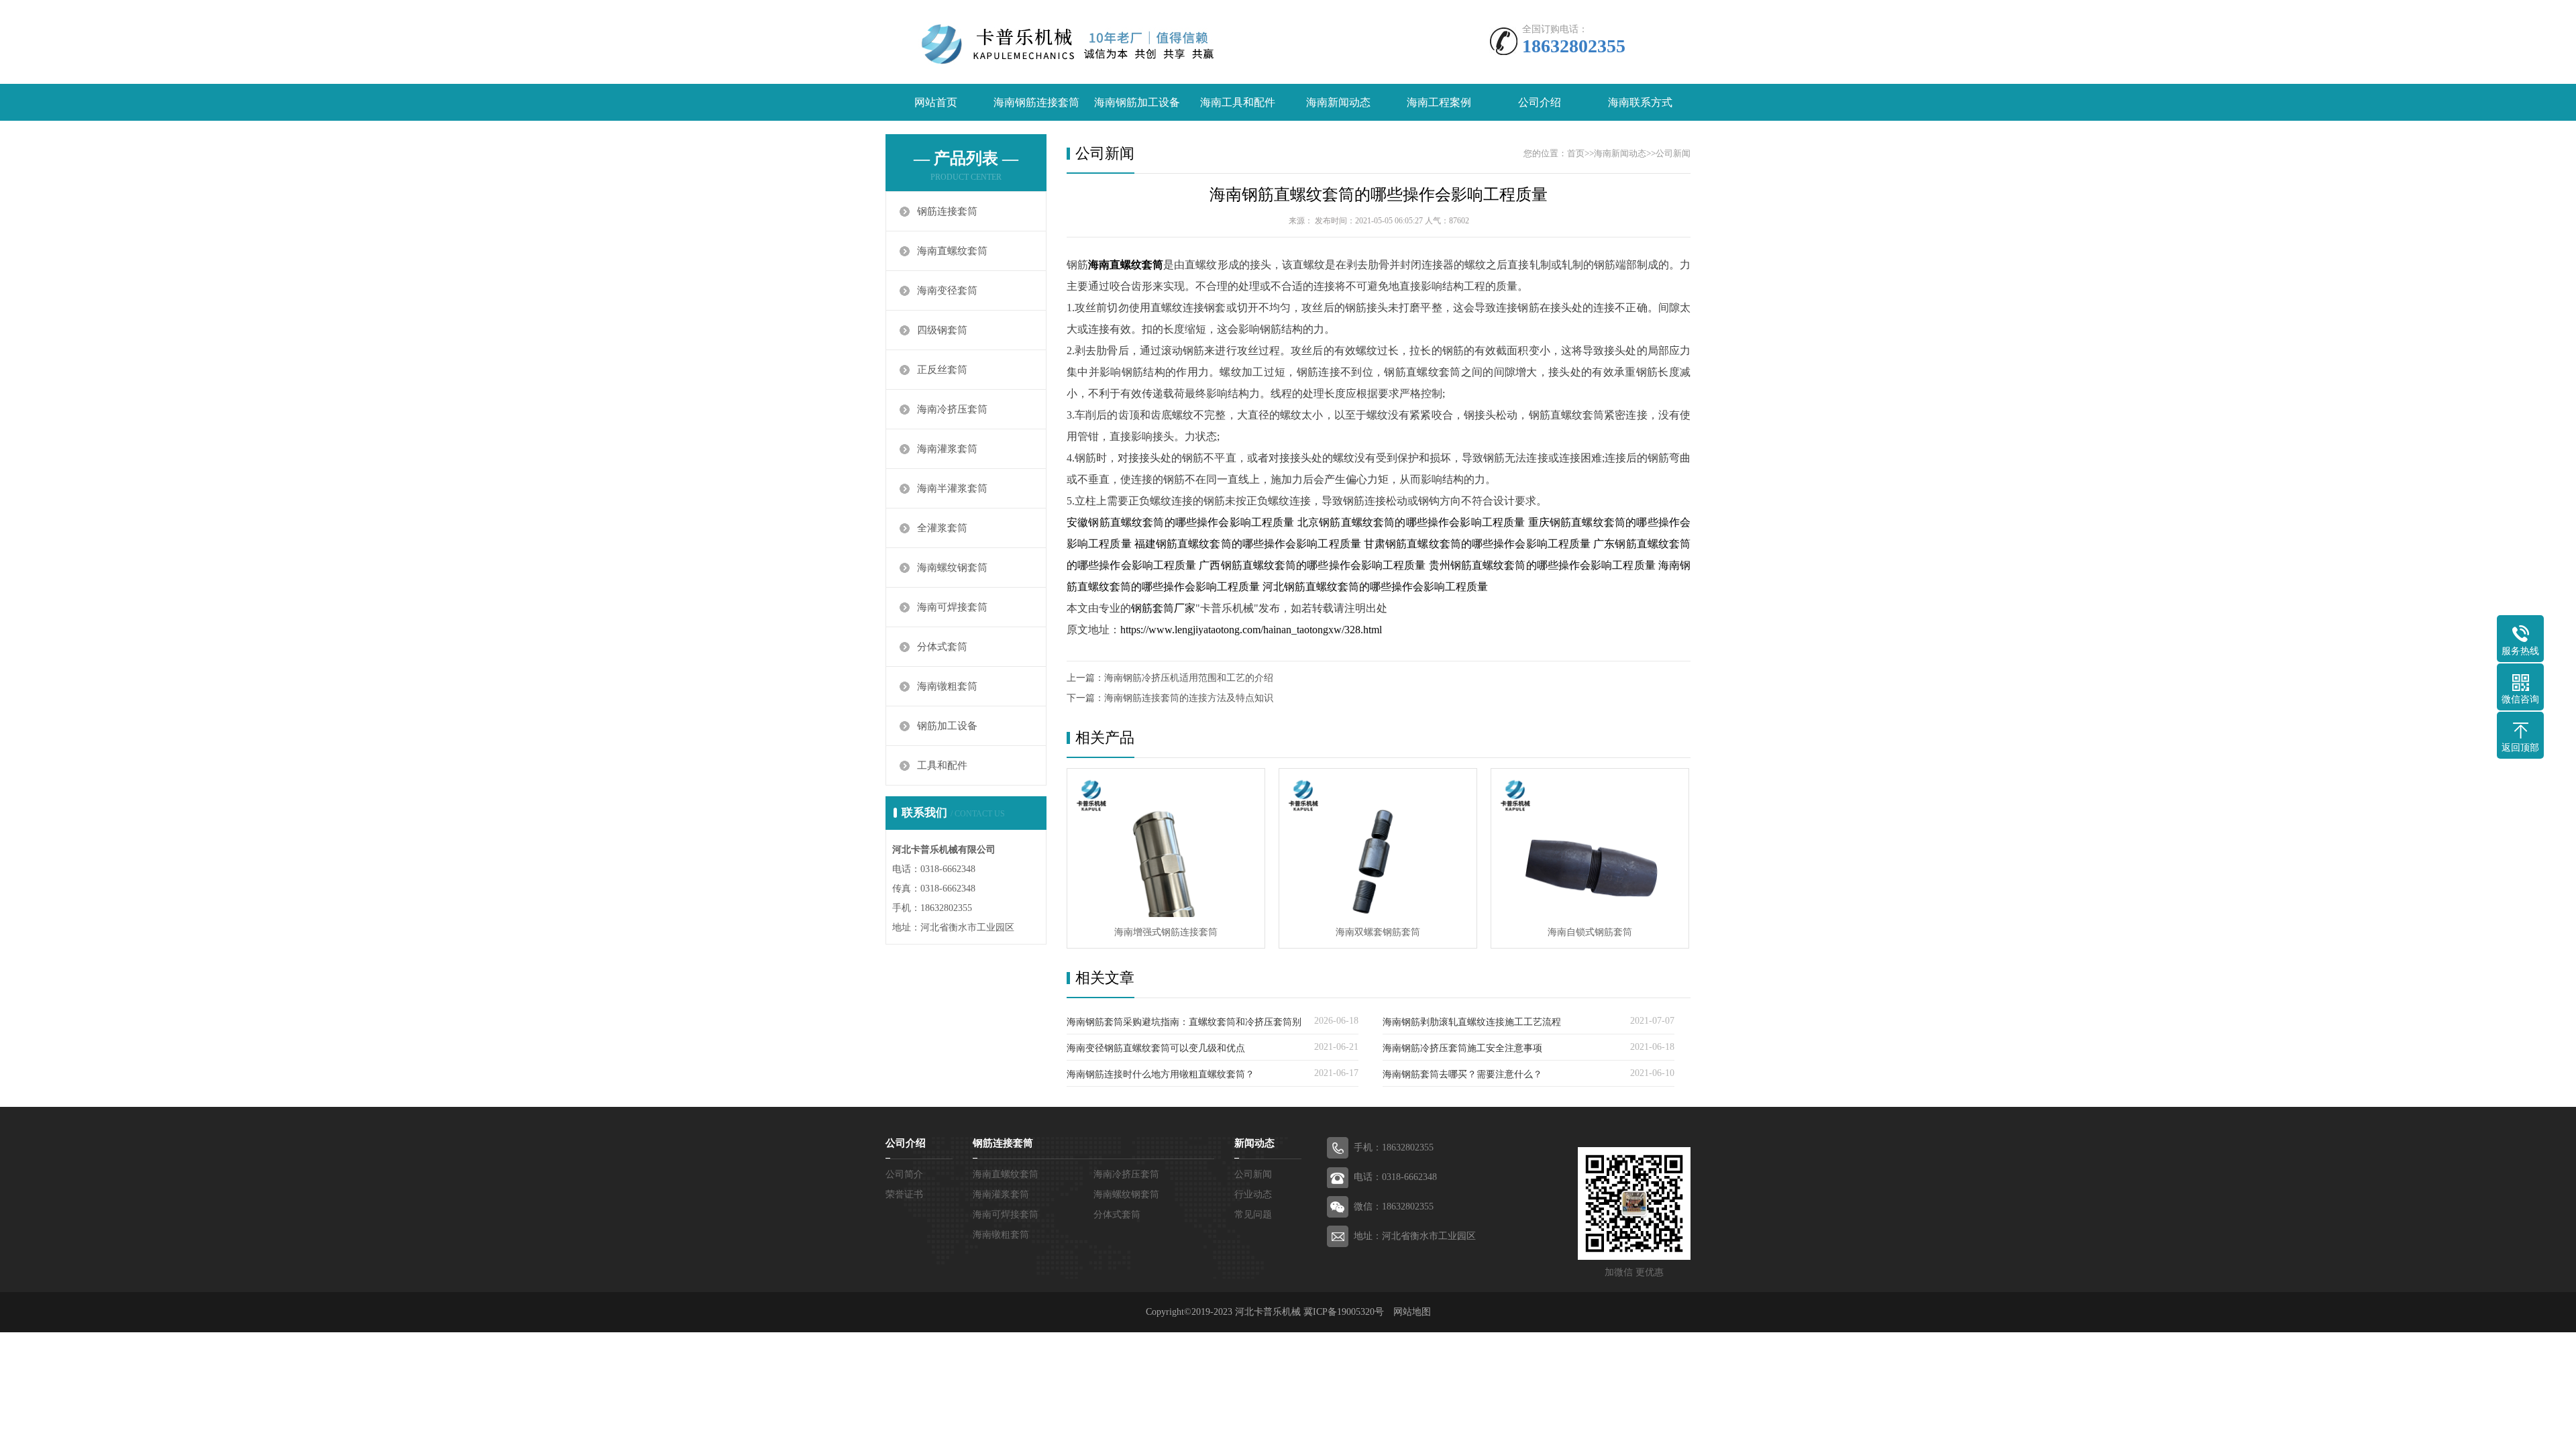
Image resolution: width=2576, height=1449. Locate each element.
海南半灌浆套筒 (952, 488)
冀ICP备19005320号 (1344, 1312)
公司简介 (904, 1174)
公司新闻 (1673, 153)
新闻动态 (1254, 1143)
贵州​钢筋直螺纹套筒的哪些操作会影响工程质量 (1542, 565)
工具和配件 (942, 765)
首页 (1576, 153)
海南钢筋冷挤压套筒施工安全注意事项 (1462, 1048)
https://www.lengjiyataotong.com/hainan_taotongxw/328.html (1251, 630)
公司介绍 (1540, 102)
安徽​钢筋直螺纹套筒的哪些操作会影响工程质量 (1181, 522)
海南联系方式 (1640, 102)
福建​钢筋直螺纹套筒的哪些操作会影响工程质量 (1248, 544)
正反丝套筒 (942, 370)
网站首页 (936, 102)
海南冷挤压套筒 (952, 409)
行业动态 (1253, 1194)
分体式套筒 (942, 647)
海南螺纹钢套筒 (952, 568)
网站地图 (1412, 1312)
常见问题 (1253, 1215)
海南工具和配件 (1238, 102)
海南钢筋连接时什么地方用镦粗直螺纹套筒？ (1161, 1074)
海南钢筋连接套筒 (1036, 102)
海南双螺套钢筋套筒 (1378, 932)
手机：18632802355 (1394, 1147)
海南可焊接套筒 (952, 607)
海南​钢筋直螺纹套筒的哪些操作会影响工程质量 (1379, 195)
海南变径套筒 (947, 290)
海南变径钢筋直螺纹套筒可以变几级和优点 (1156, 1048)
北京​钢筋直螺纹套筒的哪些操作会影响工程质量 (1411, 522)
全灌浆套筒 (942, 528)
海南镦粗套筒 (947, 686)
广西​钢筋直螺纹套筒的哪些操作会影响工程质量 (1312, 565)
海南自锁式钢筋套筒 (1590, 932)
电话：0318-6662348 (1395, 1177)
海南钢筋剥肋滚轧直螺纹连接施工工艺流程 (1472, 1022)
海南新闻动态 (1338, 102)
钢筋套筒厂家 (1163, 608)
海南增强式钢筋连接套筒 (1166, 932)
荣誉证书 (904, 1194)
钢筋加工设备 (947, 726)
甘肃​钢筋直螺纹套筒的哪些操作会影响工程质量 (1477, 544)
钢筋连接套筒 (947, 211)
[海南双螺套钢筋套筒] (1378, 843)
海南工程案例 (1439, 102)
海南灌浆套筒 (947, 449)
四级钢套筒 (942, 330)
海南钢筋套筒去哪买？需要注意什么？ (1462, 1074)
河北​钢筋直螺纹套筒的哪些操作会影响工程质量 (1375, 587)
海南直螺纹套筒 (952, 251)
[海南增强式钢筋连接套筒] (1166, 843)
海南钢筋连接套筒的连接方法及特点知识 (1189, 698)
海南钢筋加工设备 (1137, 102)
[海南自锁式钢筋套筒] (1590, 843)
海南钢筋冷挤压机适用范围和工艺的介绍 (1189, 678)
